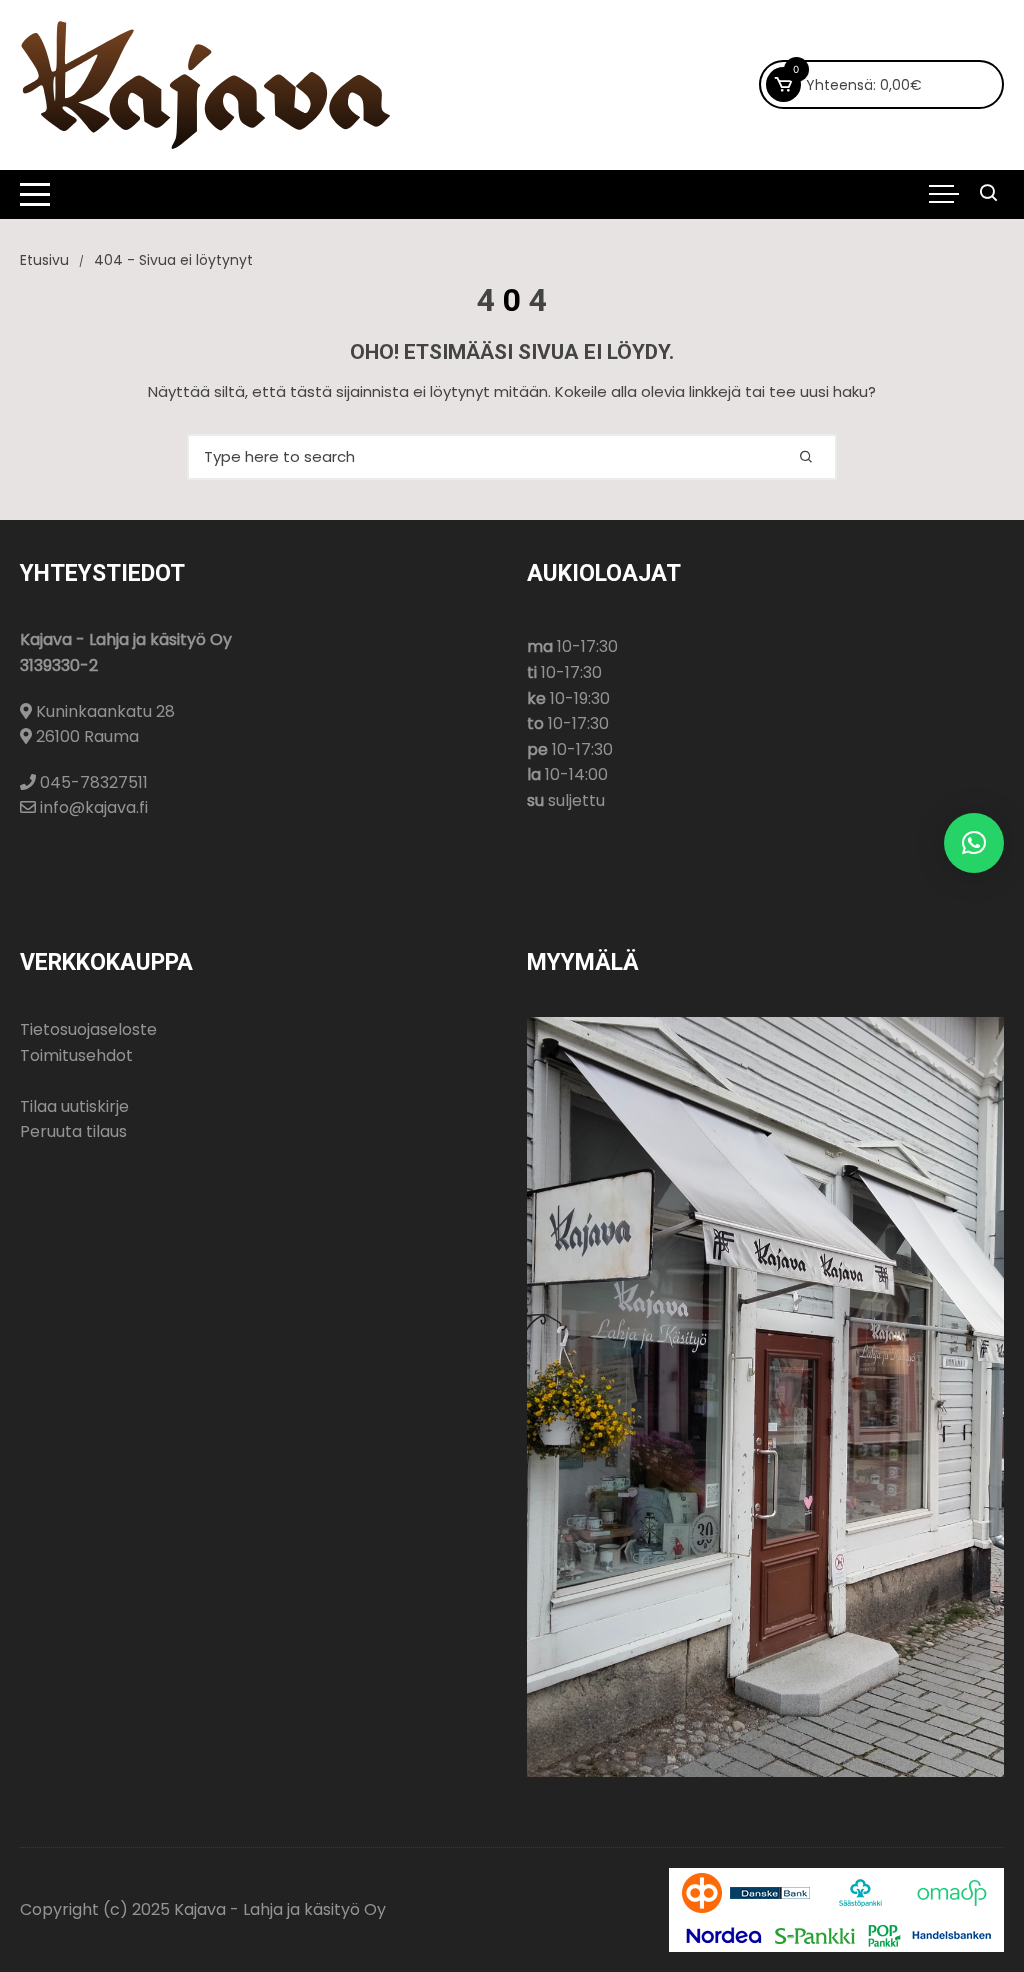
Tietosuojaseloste (88, 1029)
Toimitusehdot (76, 1055)
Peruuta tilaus (73, 1131)
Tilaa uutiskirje (74, 1106)
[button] (974, 843)
